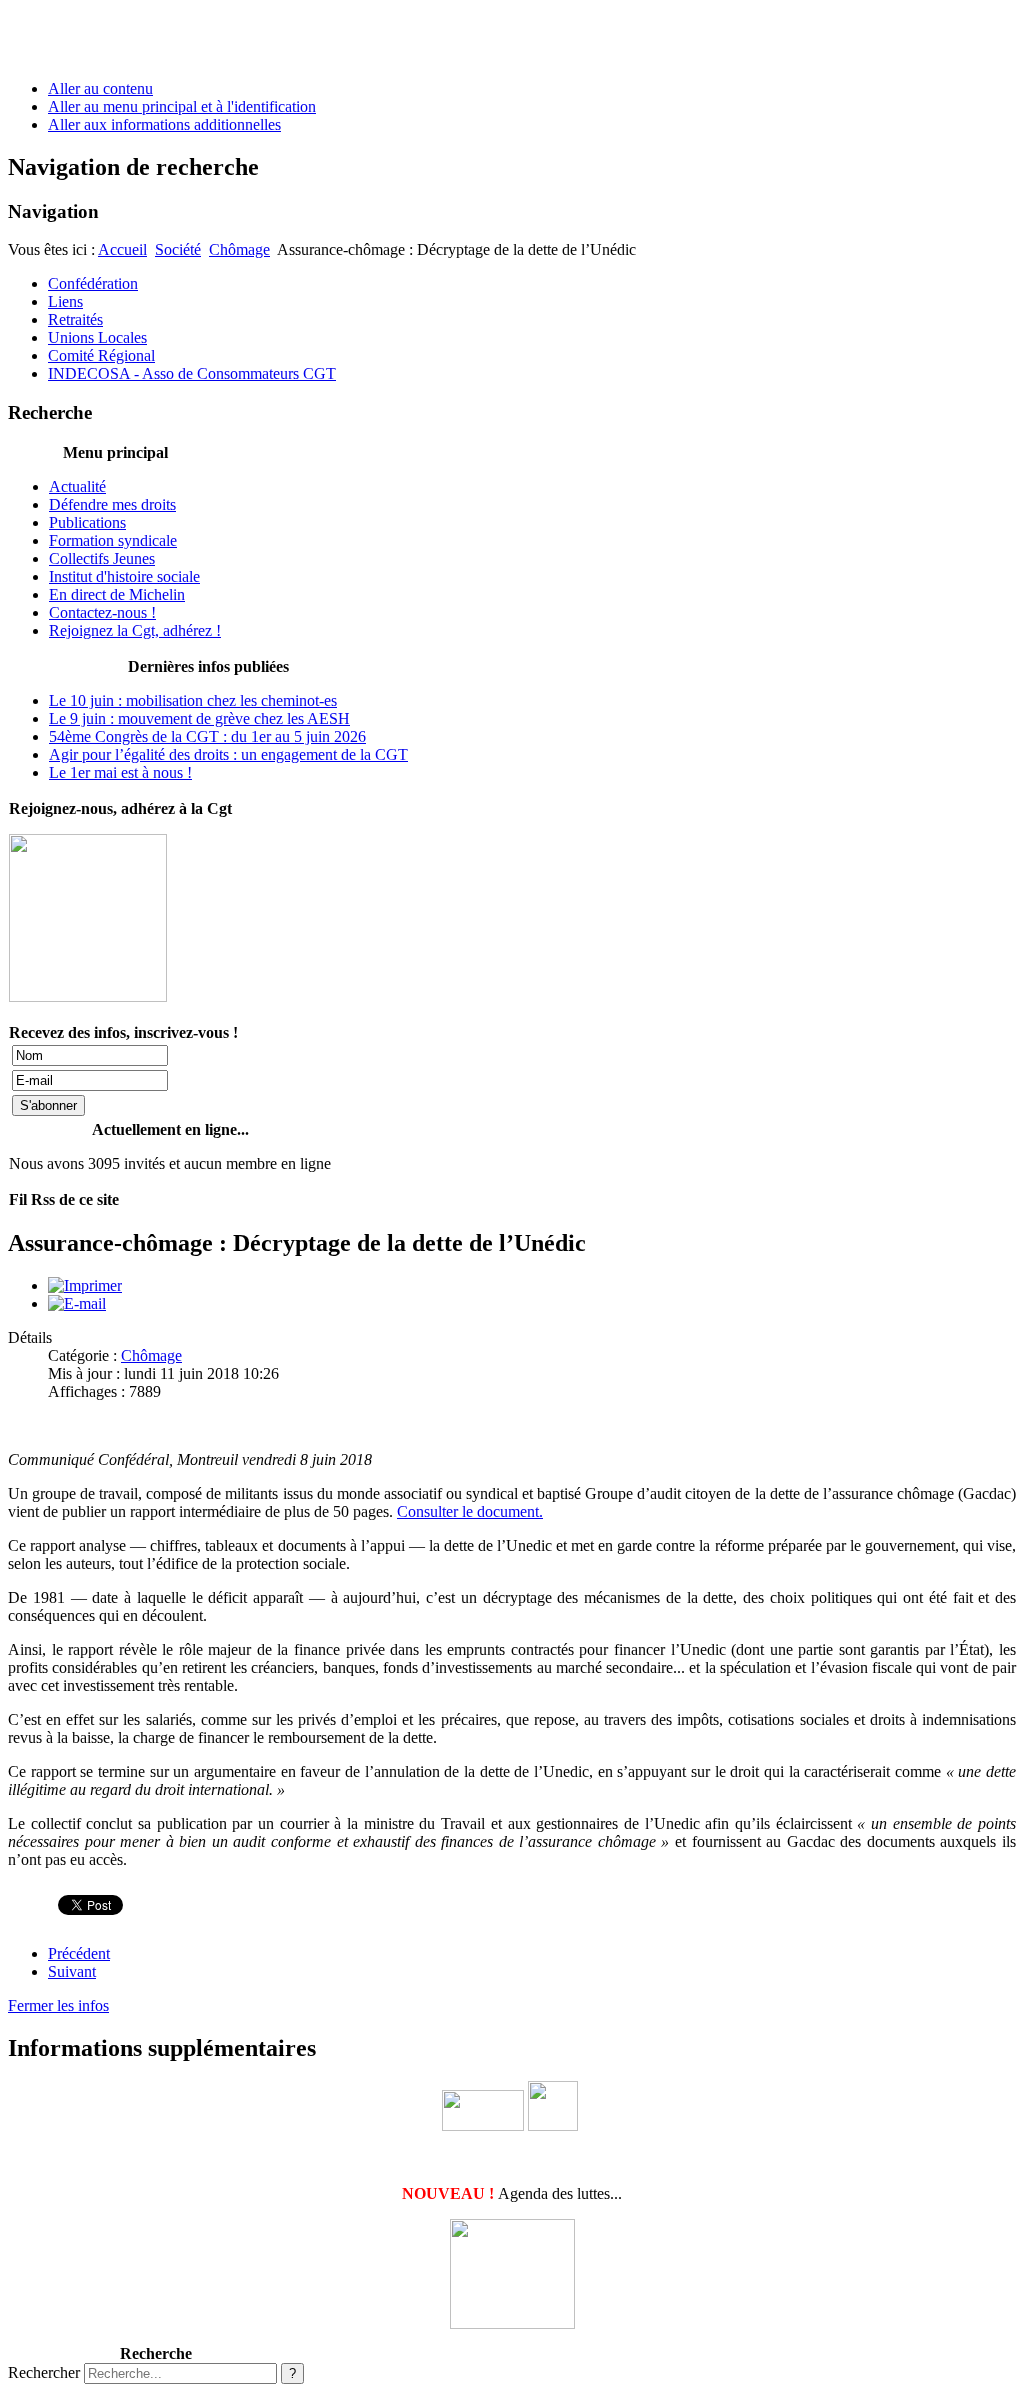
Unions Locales (97, 337)
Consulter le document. (470, 1511)
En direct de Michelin (117, 594)
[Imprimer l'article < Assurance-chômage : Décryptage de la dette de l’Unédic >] (85, 1285)
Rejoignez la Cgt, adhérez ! (135, 630)
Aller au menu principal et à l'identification (182, 106)
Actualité (77, 486)
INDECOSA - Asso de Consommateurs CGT (192, 373)
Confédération (93, 283)
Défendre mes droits (112, 504)
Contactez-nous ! (102, 612)
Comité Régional (101, 355)
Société (178, 249)
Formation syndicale (113, 540)
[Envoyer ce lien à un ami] (77, 1303)
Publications (87, 522)
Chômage (239, 249)
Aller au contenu (100, 88)
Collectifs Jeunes (102, 558)
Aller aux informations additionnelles (164, 124)
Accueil (122, 249)
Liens (65, 301)
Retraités (75, 319)
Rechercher (44, 2372)
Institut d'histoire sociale (124, 576)
